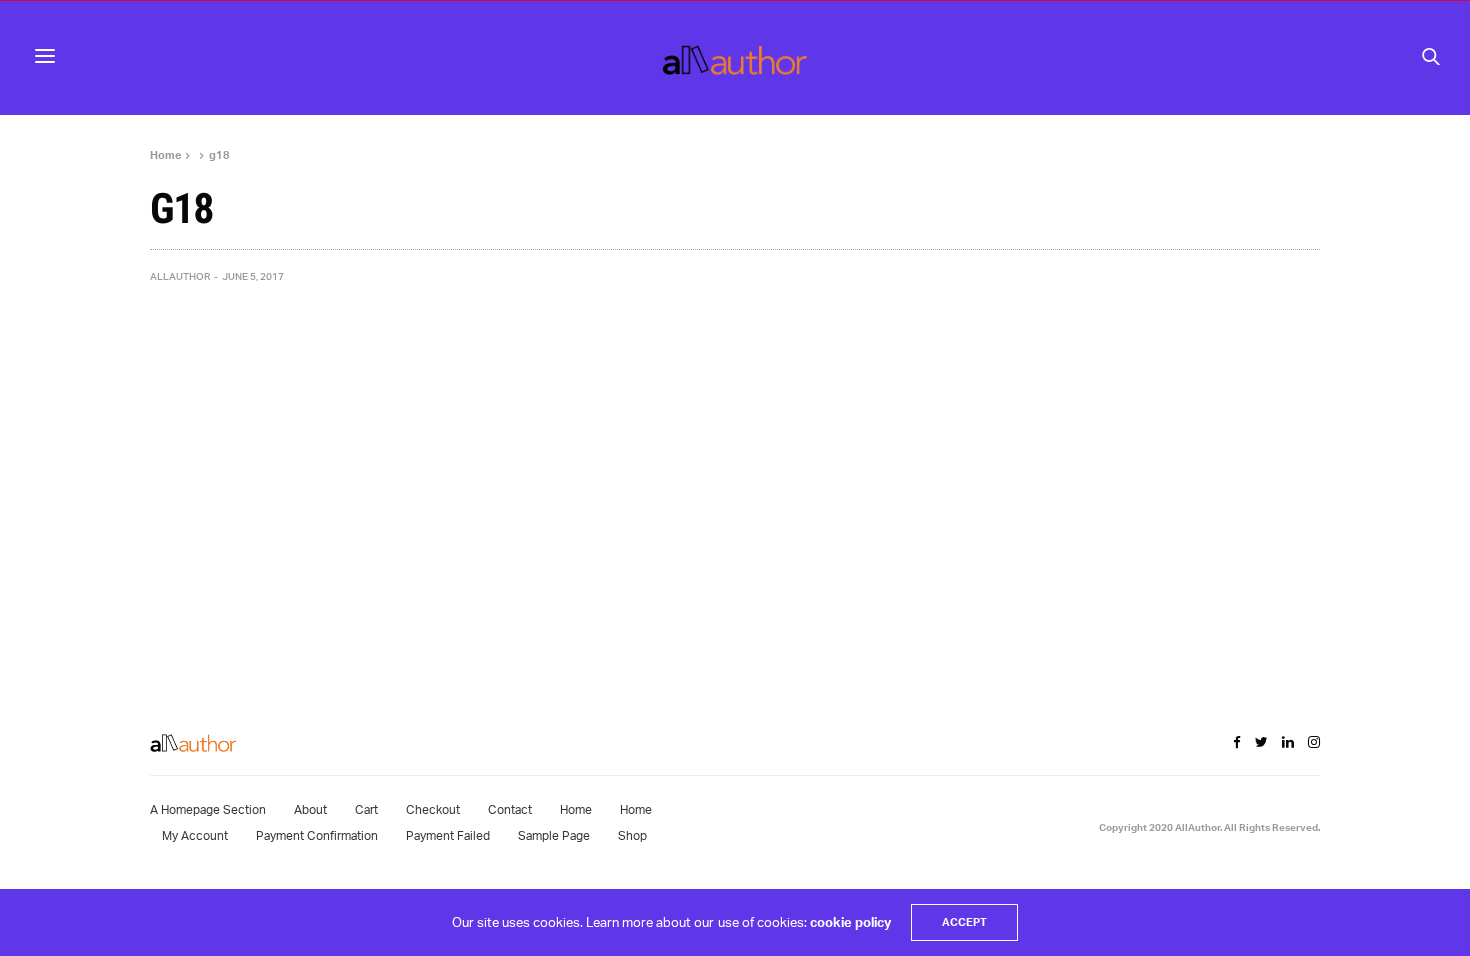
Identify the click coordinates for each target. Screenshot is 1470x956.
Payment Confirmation (317, 835)
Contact (510, 809)
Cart (366, 809)
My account (195, 835)
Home (576, 809)
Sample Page (554, 835)
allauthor (180, 276)
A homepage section (208, 809)
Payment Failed (448, 835)
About (310, 809)
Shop (632, 835)
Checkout (433, 809)
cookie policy (850, 922)
